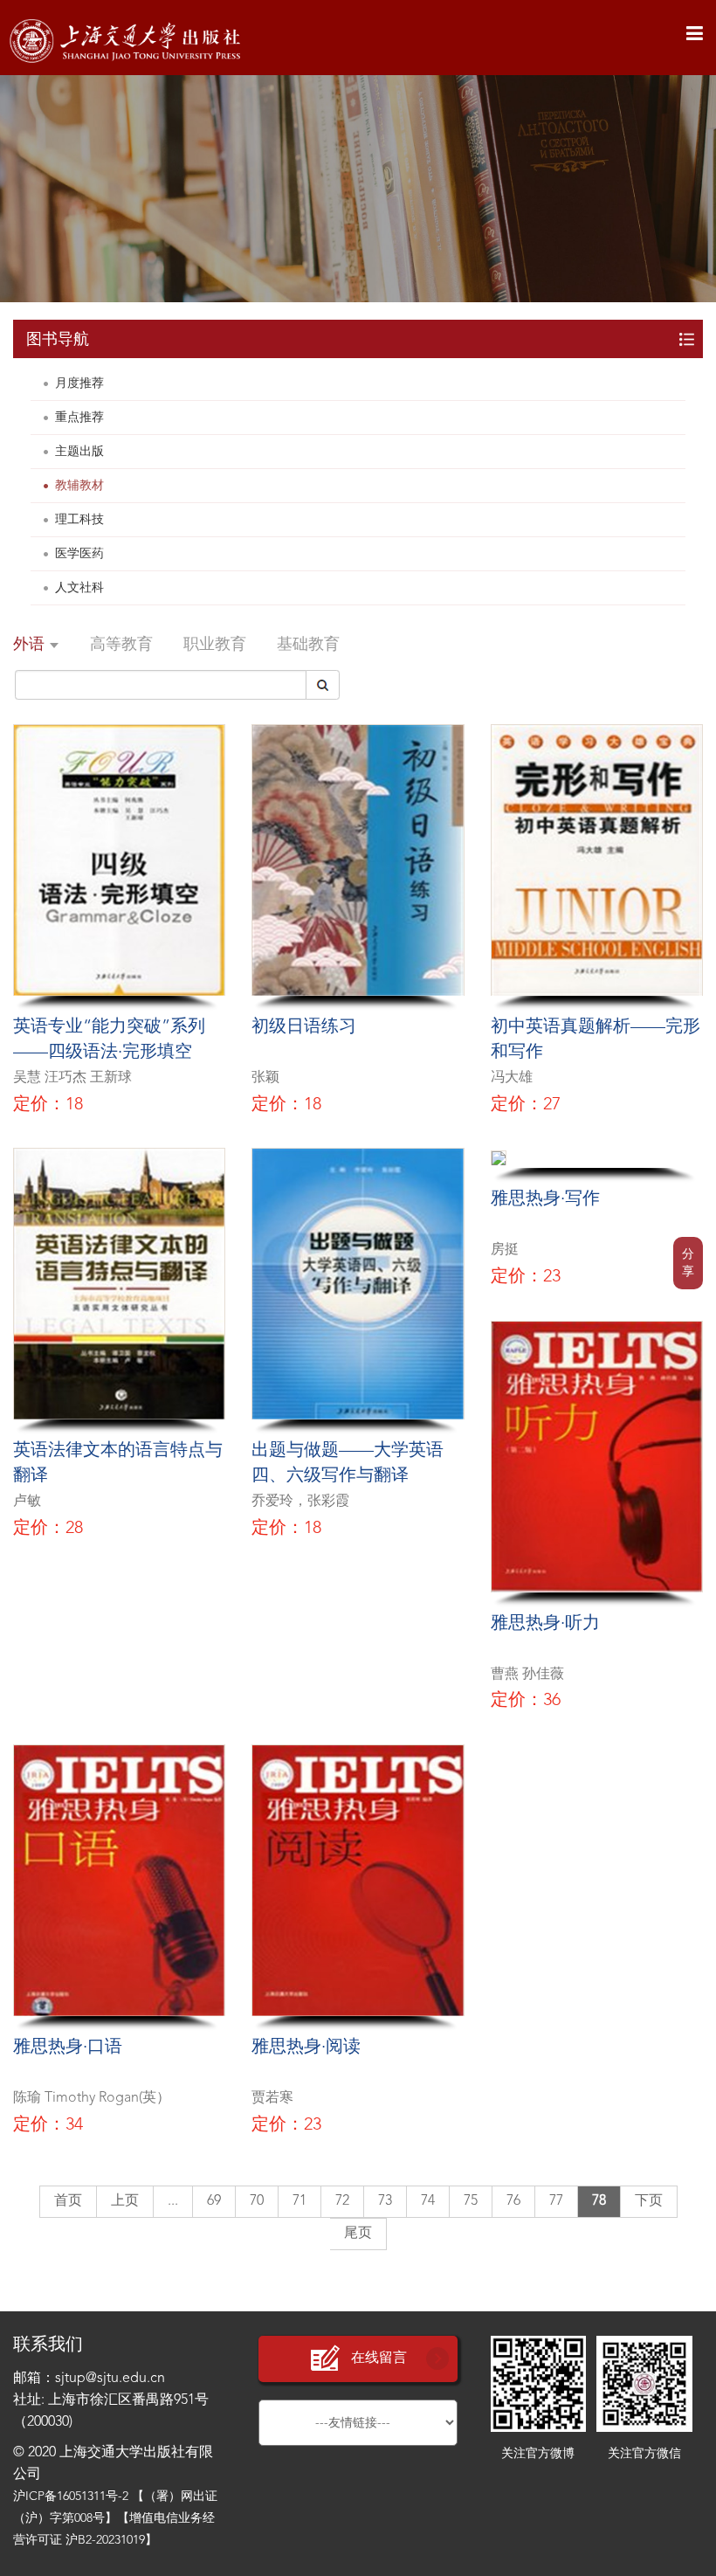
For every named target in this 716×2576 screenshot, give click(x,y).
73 (385, 2201)
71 (299, 2201)
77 (556, 2201)
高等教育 (121, 645)
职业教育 (215, 645)
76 (513, 2201)
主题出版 (79, 452)
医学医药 (79, 554)
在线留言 (379, 2358)
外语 (31, 645)
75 (471, 2201)
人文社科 (79, 588)
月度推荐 (79, 383)
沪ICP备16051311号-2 (71, 2497)
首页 (68, 2201)
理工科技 (79, 520)
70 (257, 2201)
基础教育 (308, 645)
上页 (125, 2201)
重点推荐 (79, 418)
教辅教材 (79, 486)
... (173, 2201)
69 (214, 2201)
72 (342, 2201)
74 (428, 2201)
